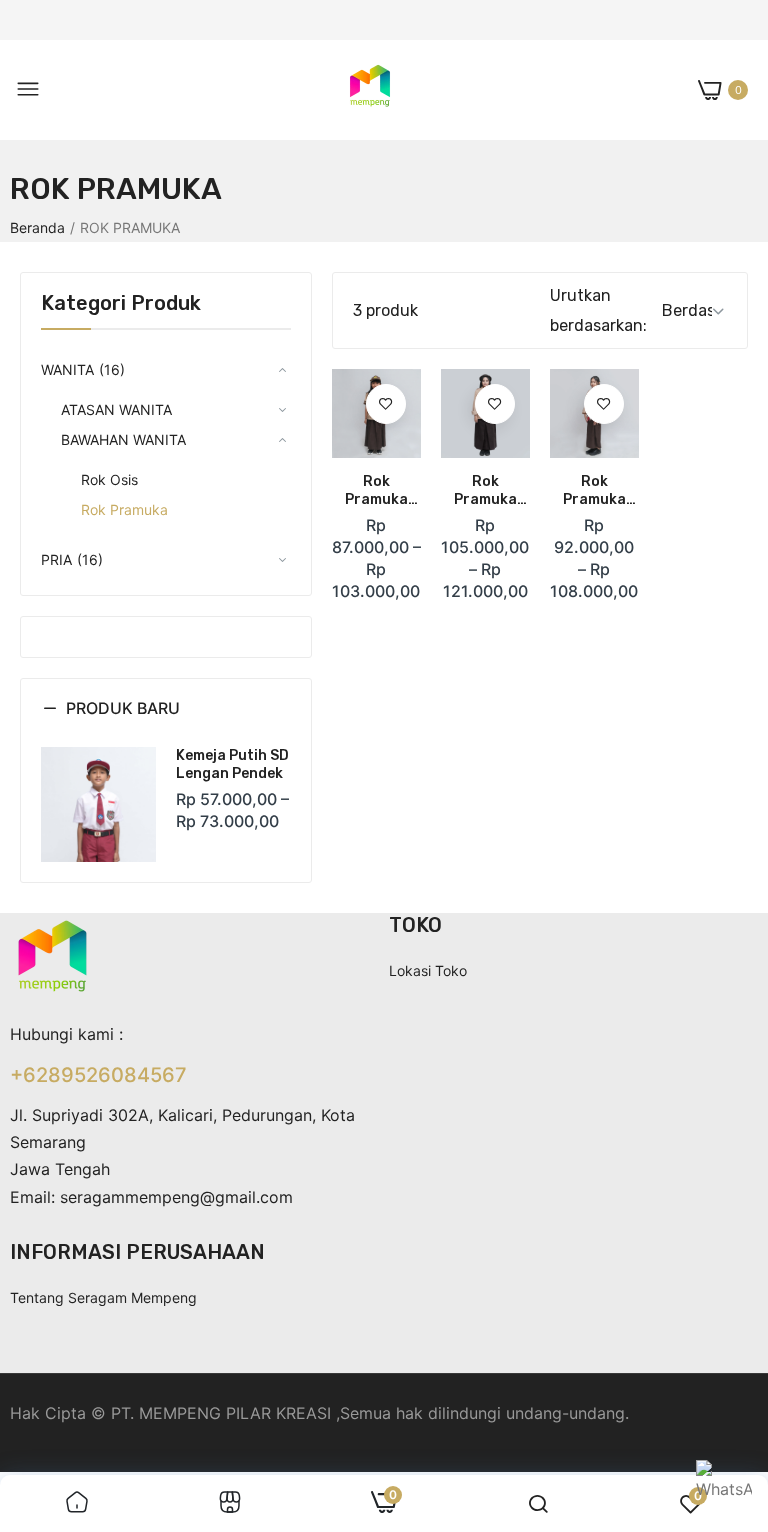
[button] (166, 723)
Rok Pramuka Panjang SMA (485, 491)
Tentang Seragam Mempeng (103, 1297)
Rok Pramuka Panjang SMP (594, 491)
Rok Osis (109, 479)
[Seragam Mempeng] (370, 90)
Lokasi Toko (428, 970)
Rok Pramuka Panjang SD (376, 491)
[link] (386, 404)
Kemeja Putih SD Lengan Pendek (232, 764)
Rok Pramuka (124, 509)
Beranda (37, 227)
